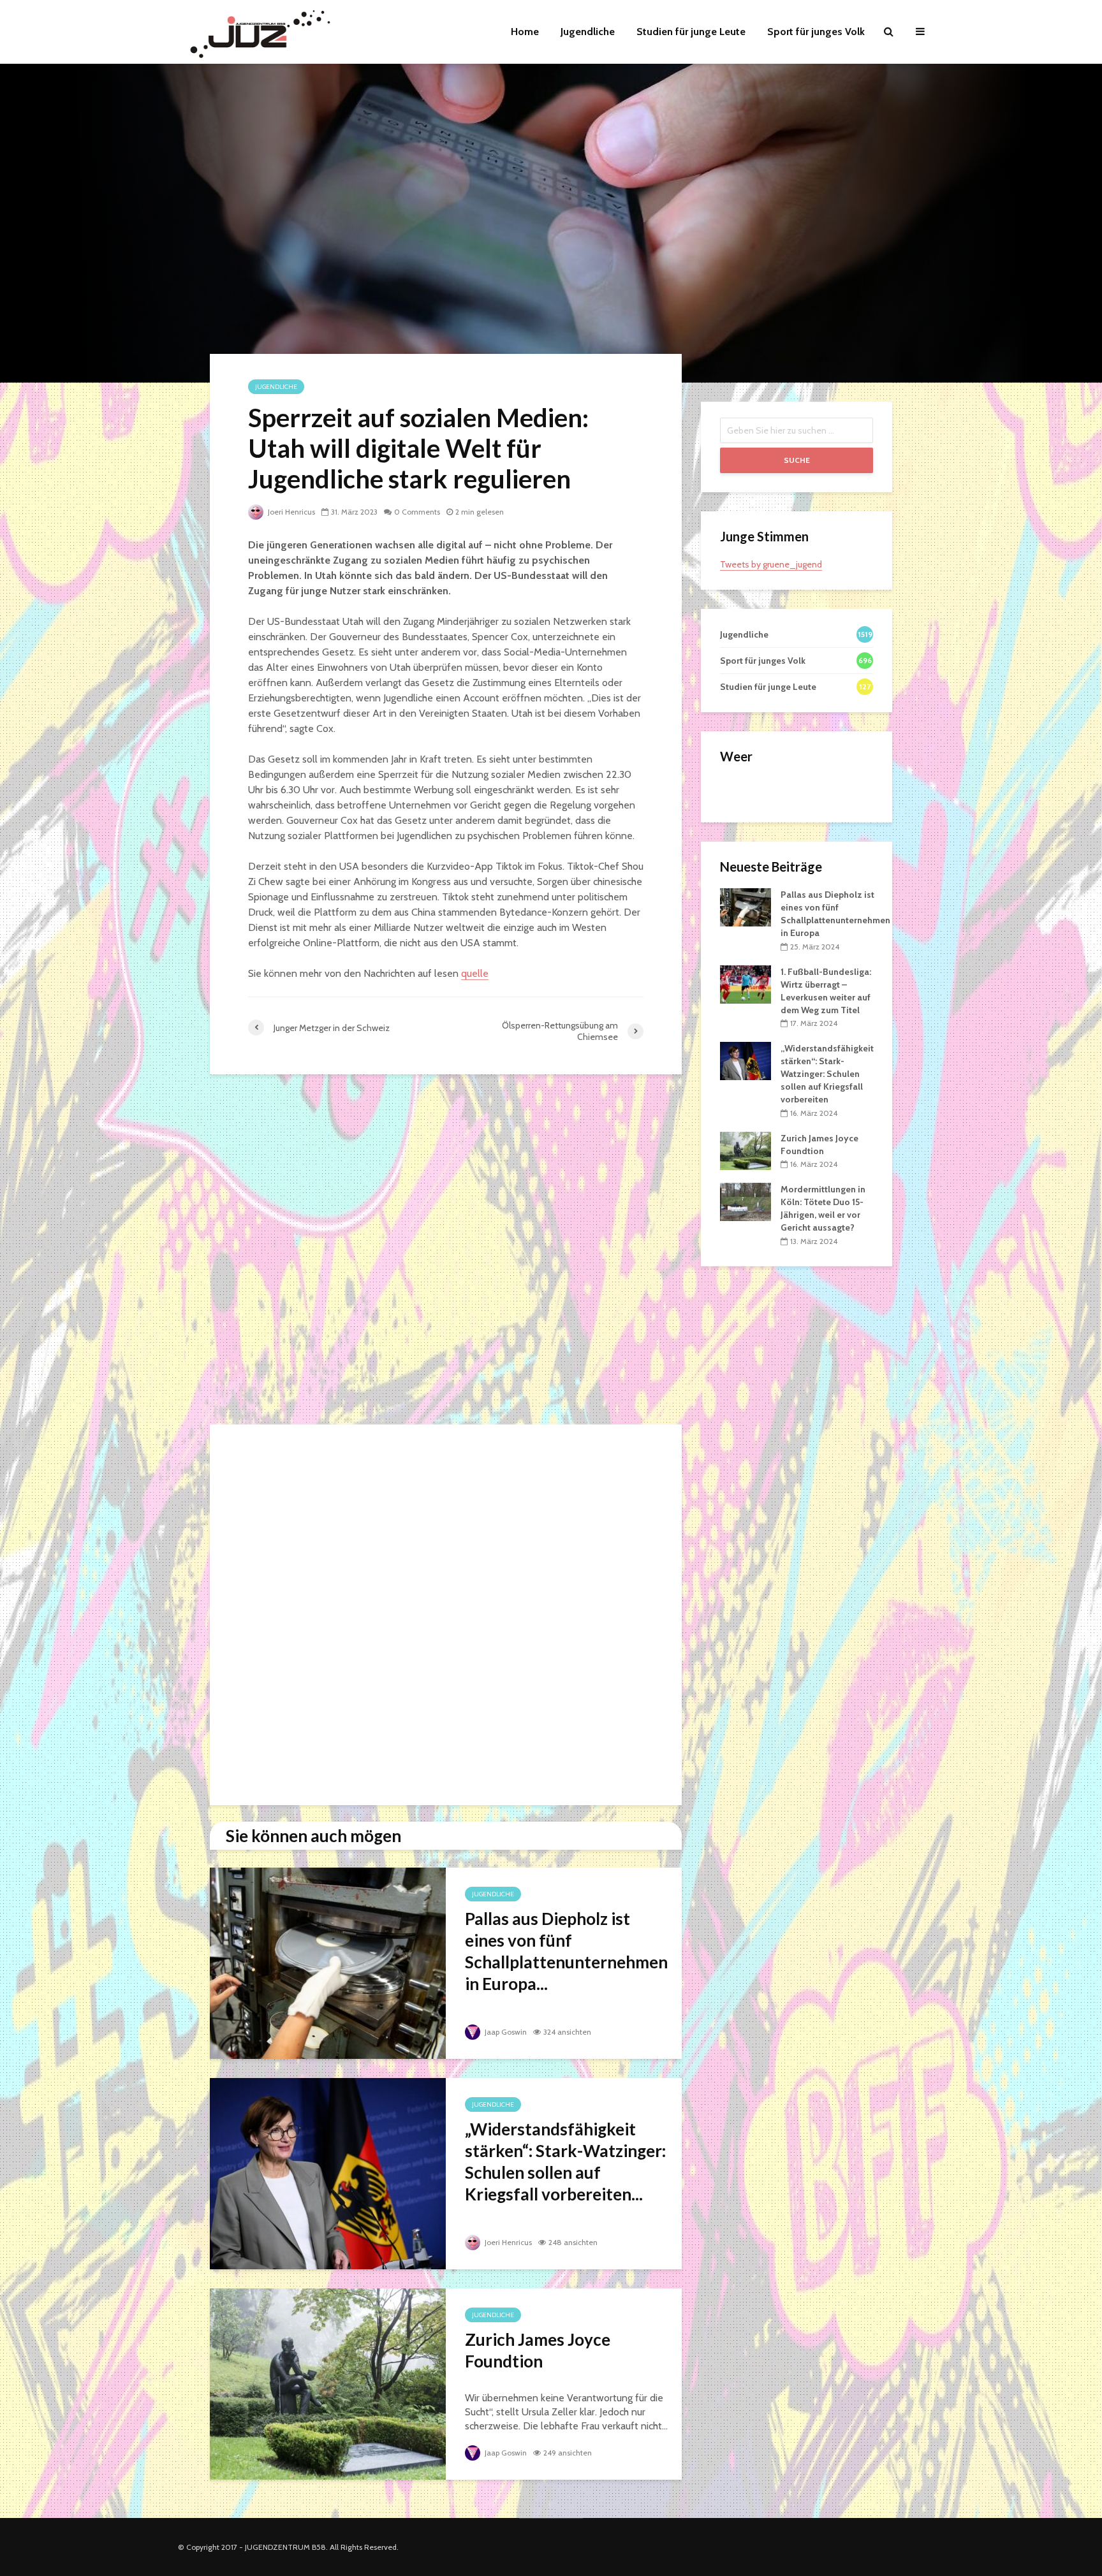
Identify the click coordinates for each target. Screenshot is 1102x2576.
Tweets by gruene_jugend (771, 564)
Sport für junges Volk (816, 32)
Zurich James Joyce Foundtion (538, 2350)
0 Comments (417, 512)
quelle (475, 973)
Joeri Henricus (290, 512)
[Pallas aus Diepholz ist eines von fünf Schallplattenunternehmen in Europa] (328, 1962)
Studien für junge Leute (691, 32)
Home (525, 32)
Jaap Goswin (505, 2032)
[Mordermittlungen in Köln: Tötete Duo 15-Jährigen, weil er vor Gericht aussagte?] (746, 1201)
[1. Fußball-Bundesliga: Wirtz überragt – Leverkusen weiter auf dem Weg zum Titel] (746, 983)
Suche (797, 460)
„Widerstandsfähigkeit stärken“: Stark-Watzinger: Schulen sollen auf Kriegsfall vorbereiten (827, 1074)
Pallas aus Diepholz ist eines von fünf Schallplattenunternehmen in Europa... (566, 1951)
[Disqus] (446, 1253)
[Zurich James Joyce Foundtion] (328, 2383)
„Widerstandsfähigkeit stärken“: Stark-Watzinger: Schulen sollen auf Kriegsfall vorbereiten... (565, 2162)
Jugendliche (588, 32)
